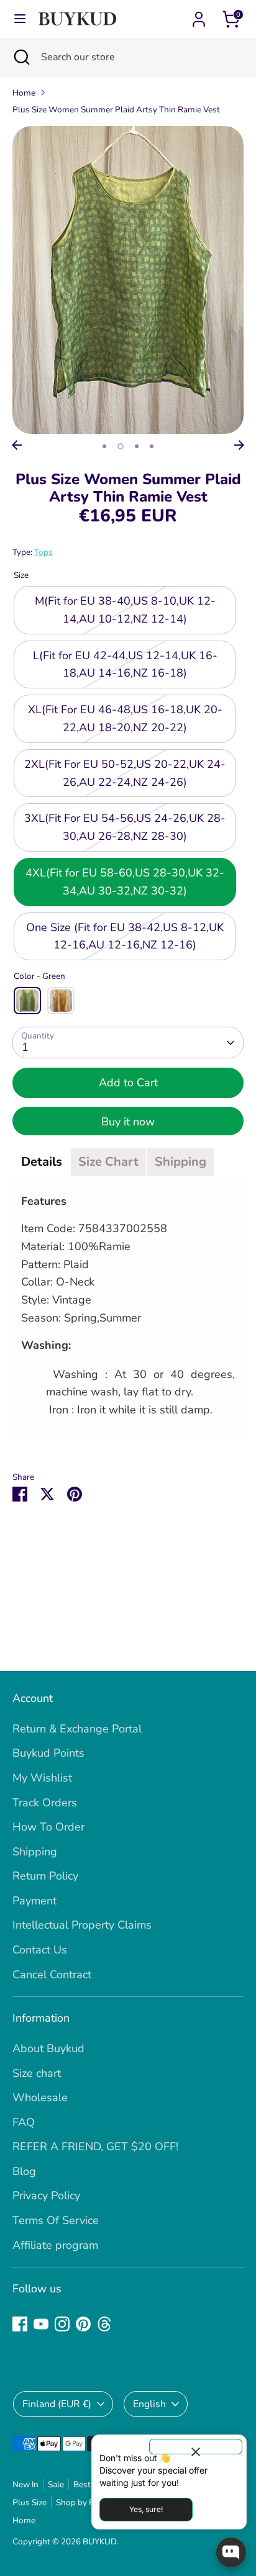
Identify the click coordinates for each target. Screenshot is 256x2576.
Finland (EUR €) (57, 2404)
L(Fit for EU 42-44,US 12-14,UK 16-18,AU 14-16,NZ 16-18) (125, 664)
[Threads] (104, 2324)
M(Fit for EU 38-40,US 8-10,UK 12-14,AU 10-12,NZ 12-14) (125, 610)
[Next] (239, 445)
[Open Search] (21, 57)
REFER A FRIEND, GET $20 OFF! (95, 2146)
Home (24, 93)
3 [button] (137, 446)
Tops (43, 552)
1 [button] (104, 446)
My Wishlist (42, 1778)
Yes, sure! (146, 2509)
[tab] (42, 1162)
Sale (56, 2484)
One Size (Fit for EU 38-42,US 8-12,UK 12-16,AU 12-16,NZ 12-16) (125, 936)
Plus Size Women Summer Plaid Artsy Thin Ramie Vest (116, 110)
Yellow (61, 1001)
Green (27, 1001)
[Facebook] (20, 2324)
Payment (34, 1901)
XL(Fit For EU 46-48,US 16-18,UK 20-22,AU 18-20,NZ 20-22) (125, 718)
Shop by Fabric (84, 2502)
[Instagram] (62, 2324)
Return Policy (45, 1876)
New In (25, 2484)
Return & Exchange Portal (77, 1729)
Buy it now (128, 1122)
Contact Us (40, 1950)
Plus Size (30, 2502)
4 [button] (152, 446)
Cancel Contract (52, 1975)
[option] (128, 280)
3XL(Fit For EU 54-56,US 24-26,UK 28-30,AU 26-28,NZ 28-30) (125, 827)
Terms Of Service (56, 2220)
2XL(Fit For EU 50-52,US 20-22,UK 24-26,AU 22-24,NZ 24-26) (125, 773)
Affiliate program (55, 2245)
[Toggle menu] (20, 19)
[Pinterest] (83, 2324)
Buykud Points (48, 1753)
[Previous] (17, 445)
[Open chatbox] (231, 2552)
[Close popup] (196, 2447)
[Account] (199, 16)
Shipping (35, 1852)
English (149, 2404)
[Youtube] (41, 2324)
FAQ (24, 2122)
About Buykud (48, 2048)
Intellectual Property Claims (82, 1925)
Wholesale (40, 2097)
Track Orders (45, 1803)
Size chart (37, 2073)
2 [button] (121, 446)
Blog (24, 2171)
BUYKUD (100, 2542)
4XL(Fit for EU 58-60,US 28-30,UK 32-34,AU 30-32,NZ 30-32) (125, 882)
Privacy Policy (46, 2195)
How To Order (48, 1827)
